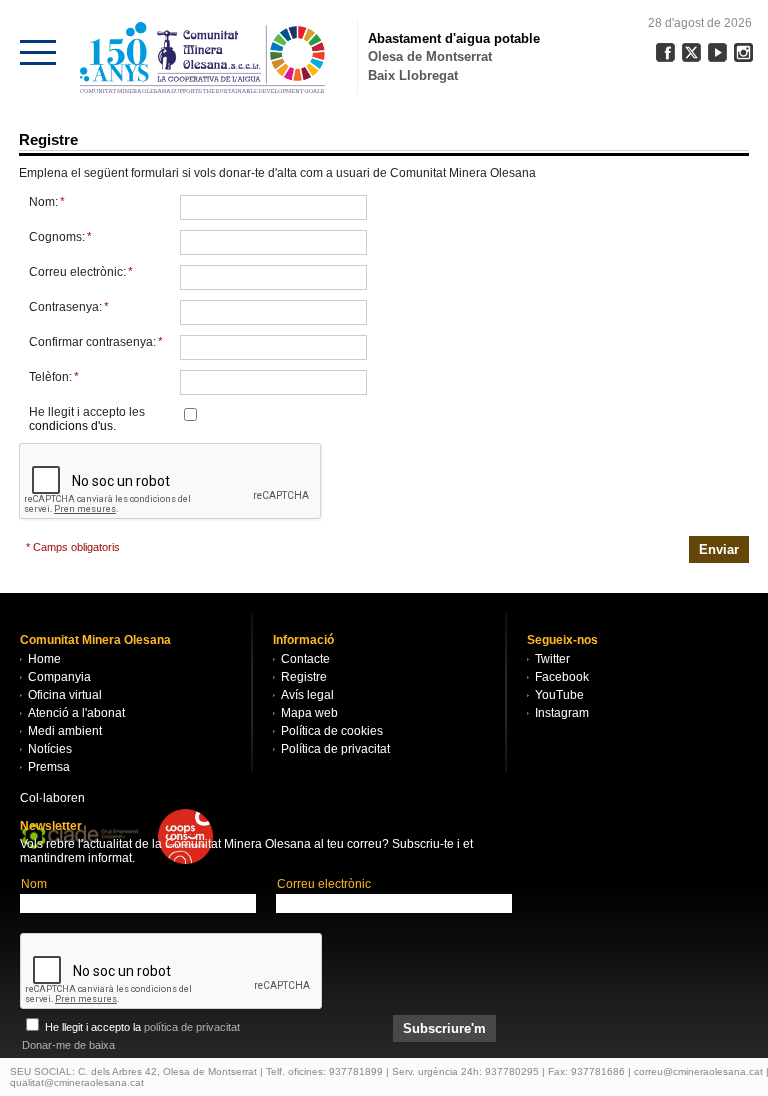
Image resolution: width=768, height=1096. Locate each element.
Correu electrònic (324, 884)
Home (44, 659)
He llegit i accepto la (141, 1027)
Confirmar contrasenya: (96, 342)
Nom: (47, 202)
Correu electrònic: (81, 272)
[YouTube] (717, 52)
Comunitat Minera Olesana (203, 57)
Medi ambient (65, 731)
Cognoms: (60, 237)
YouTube (559, 695)
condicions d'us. (72, 426)
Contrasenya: (69, 307)
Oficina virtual (65, 695)
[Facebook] (665, 52)
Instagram (562, 713)
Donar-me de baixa (68, 1045)
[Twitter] (691, 52)
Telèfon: (54, 377)
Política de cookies (332, 731)
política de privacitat (192, 1027)
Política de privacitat (335, 749)
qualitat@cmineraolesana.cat (77, 1082)
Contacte (305, 659)
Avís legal (307, 695)
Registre (304, 677)
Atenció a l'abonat (76, 713)
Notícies (50, 749)
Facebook (562, 677)
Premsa (49, 767)
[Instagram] (743, 52)
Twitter (552, 659)
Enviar (719, 549)
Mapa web (309, 713)
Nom (34, 884)
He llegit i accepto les (87, 419)
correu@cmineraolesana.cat (698, 1071)
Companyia (59, 677)
